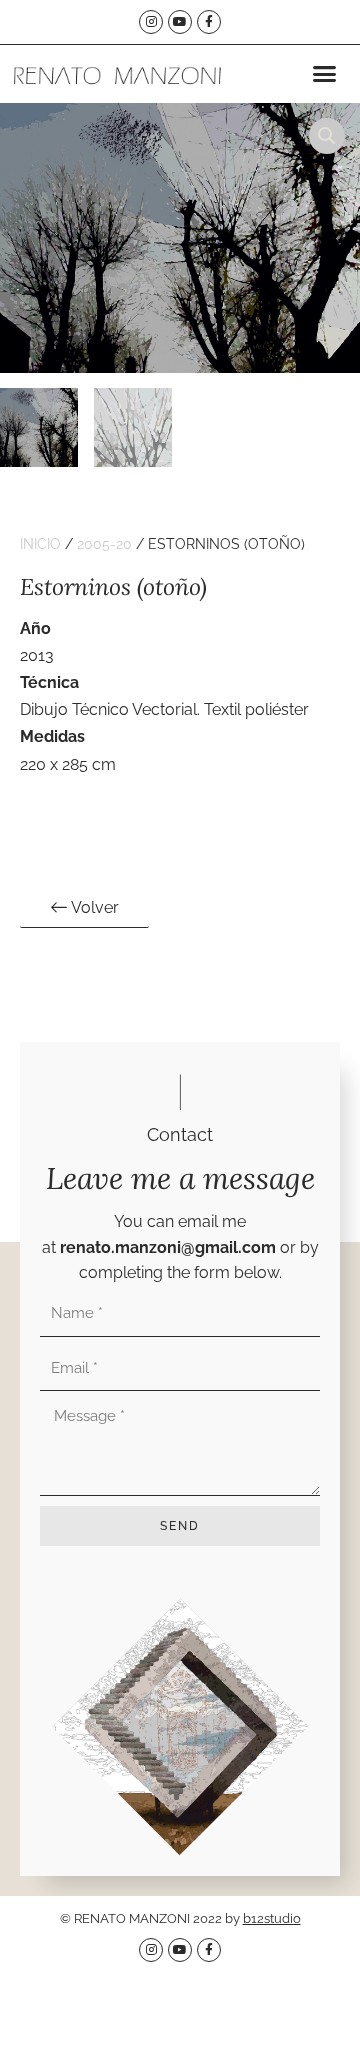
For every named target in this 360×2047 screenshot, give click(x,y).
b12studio (272, 1918)
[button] (324, 74)
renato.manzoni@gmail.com (168, 1247)
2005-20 (104, 544)
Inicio (40, 544)
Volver (93, 907)
